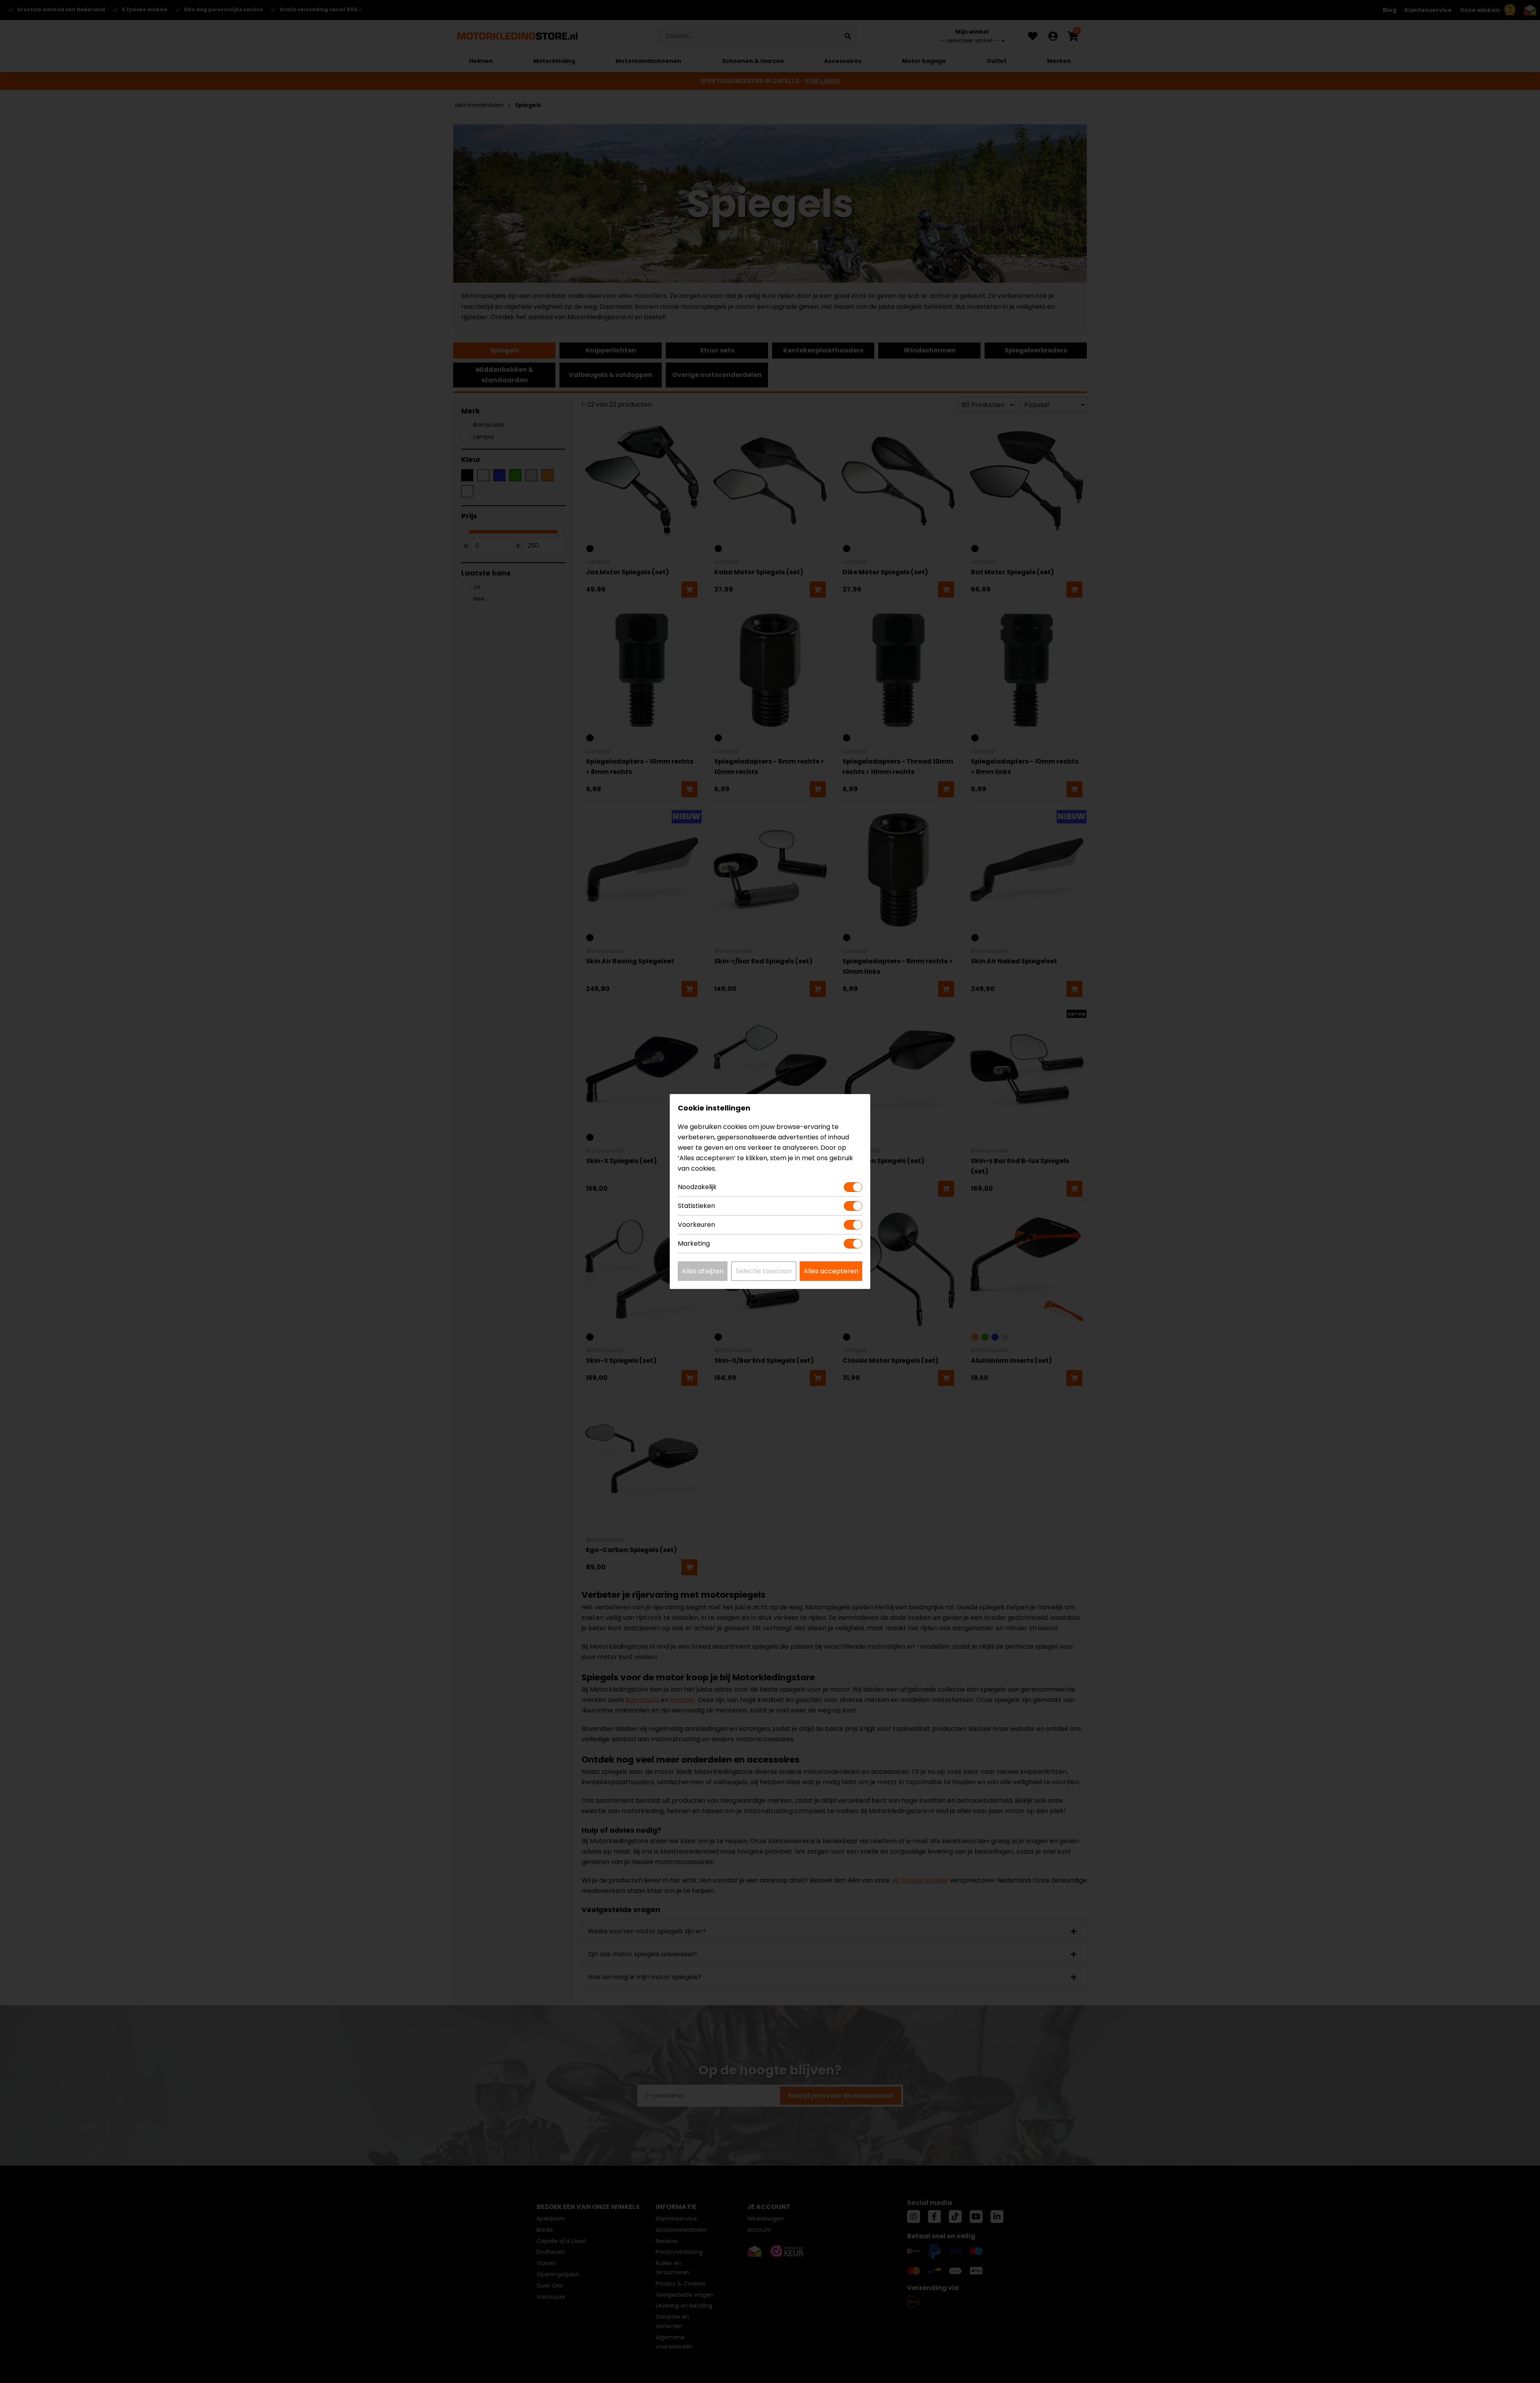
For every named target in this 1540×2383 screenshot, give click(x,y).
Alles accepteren (831, 1271)
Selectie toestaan (764, 1271)
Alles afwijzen (703, 1271)
